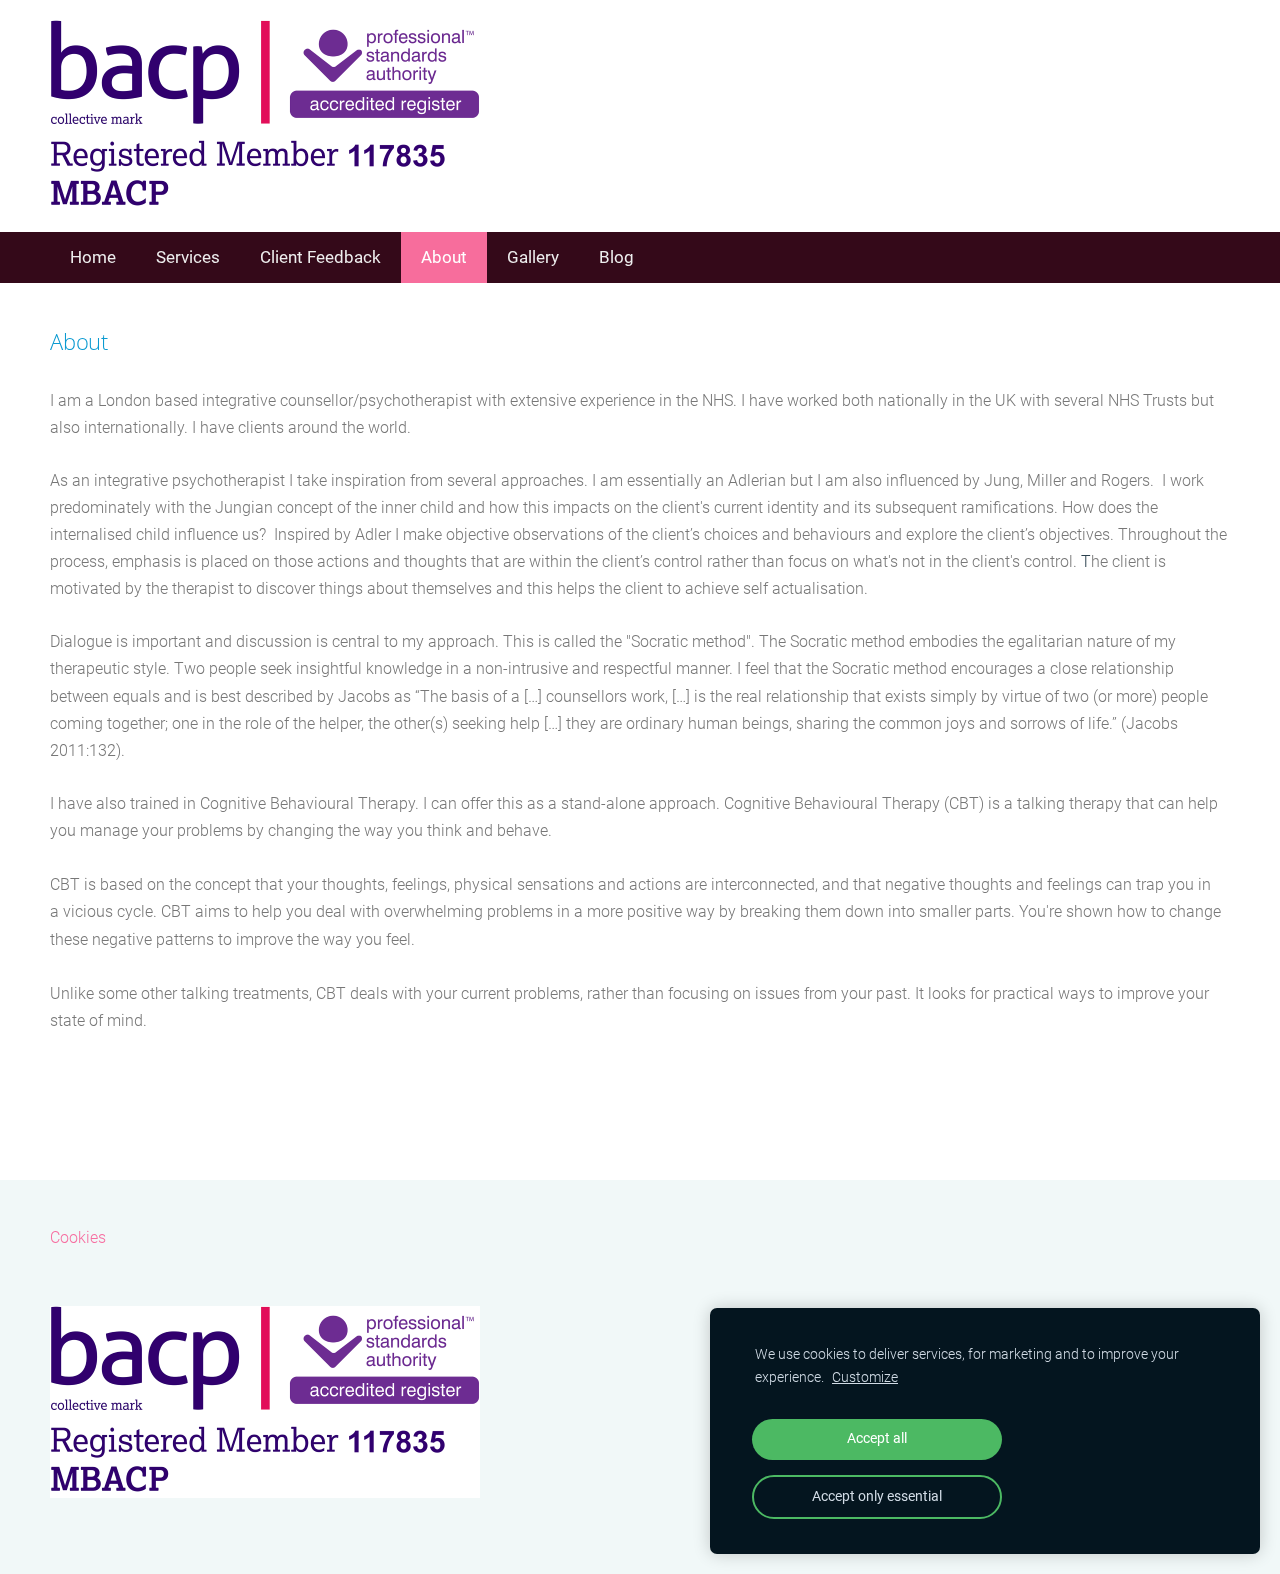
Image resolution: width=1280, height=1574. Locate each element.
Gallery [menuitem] (533, 257)
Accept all (877, 1438)
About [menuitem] (444, 257)
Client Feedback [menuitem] (320, 257)
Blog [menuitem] (616, 257)
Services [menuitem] (188, 257)
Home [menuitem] (93, 257)
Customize (865, 1377)
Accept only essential (877, 1496)
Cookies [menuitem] (78, 1237)
